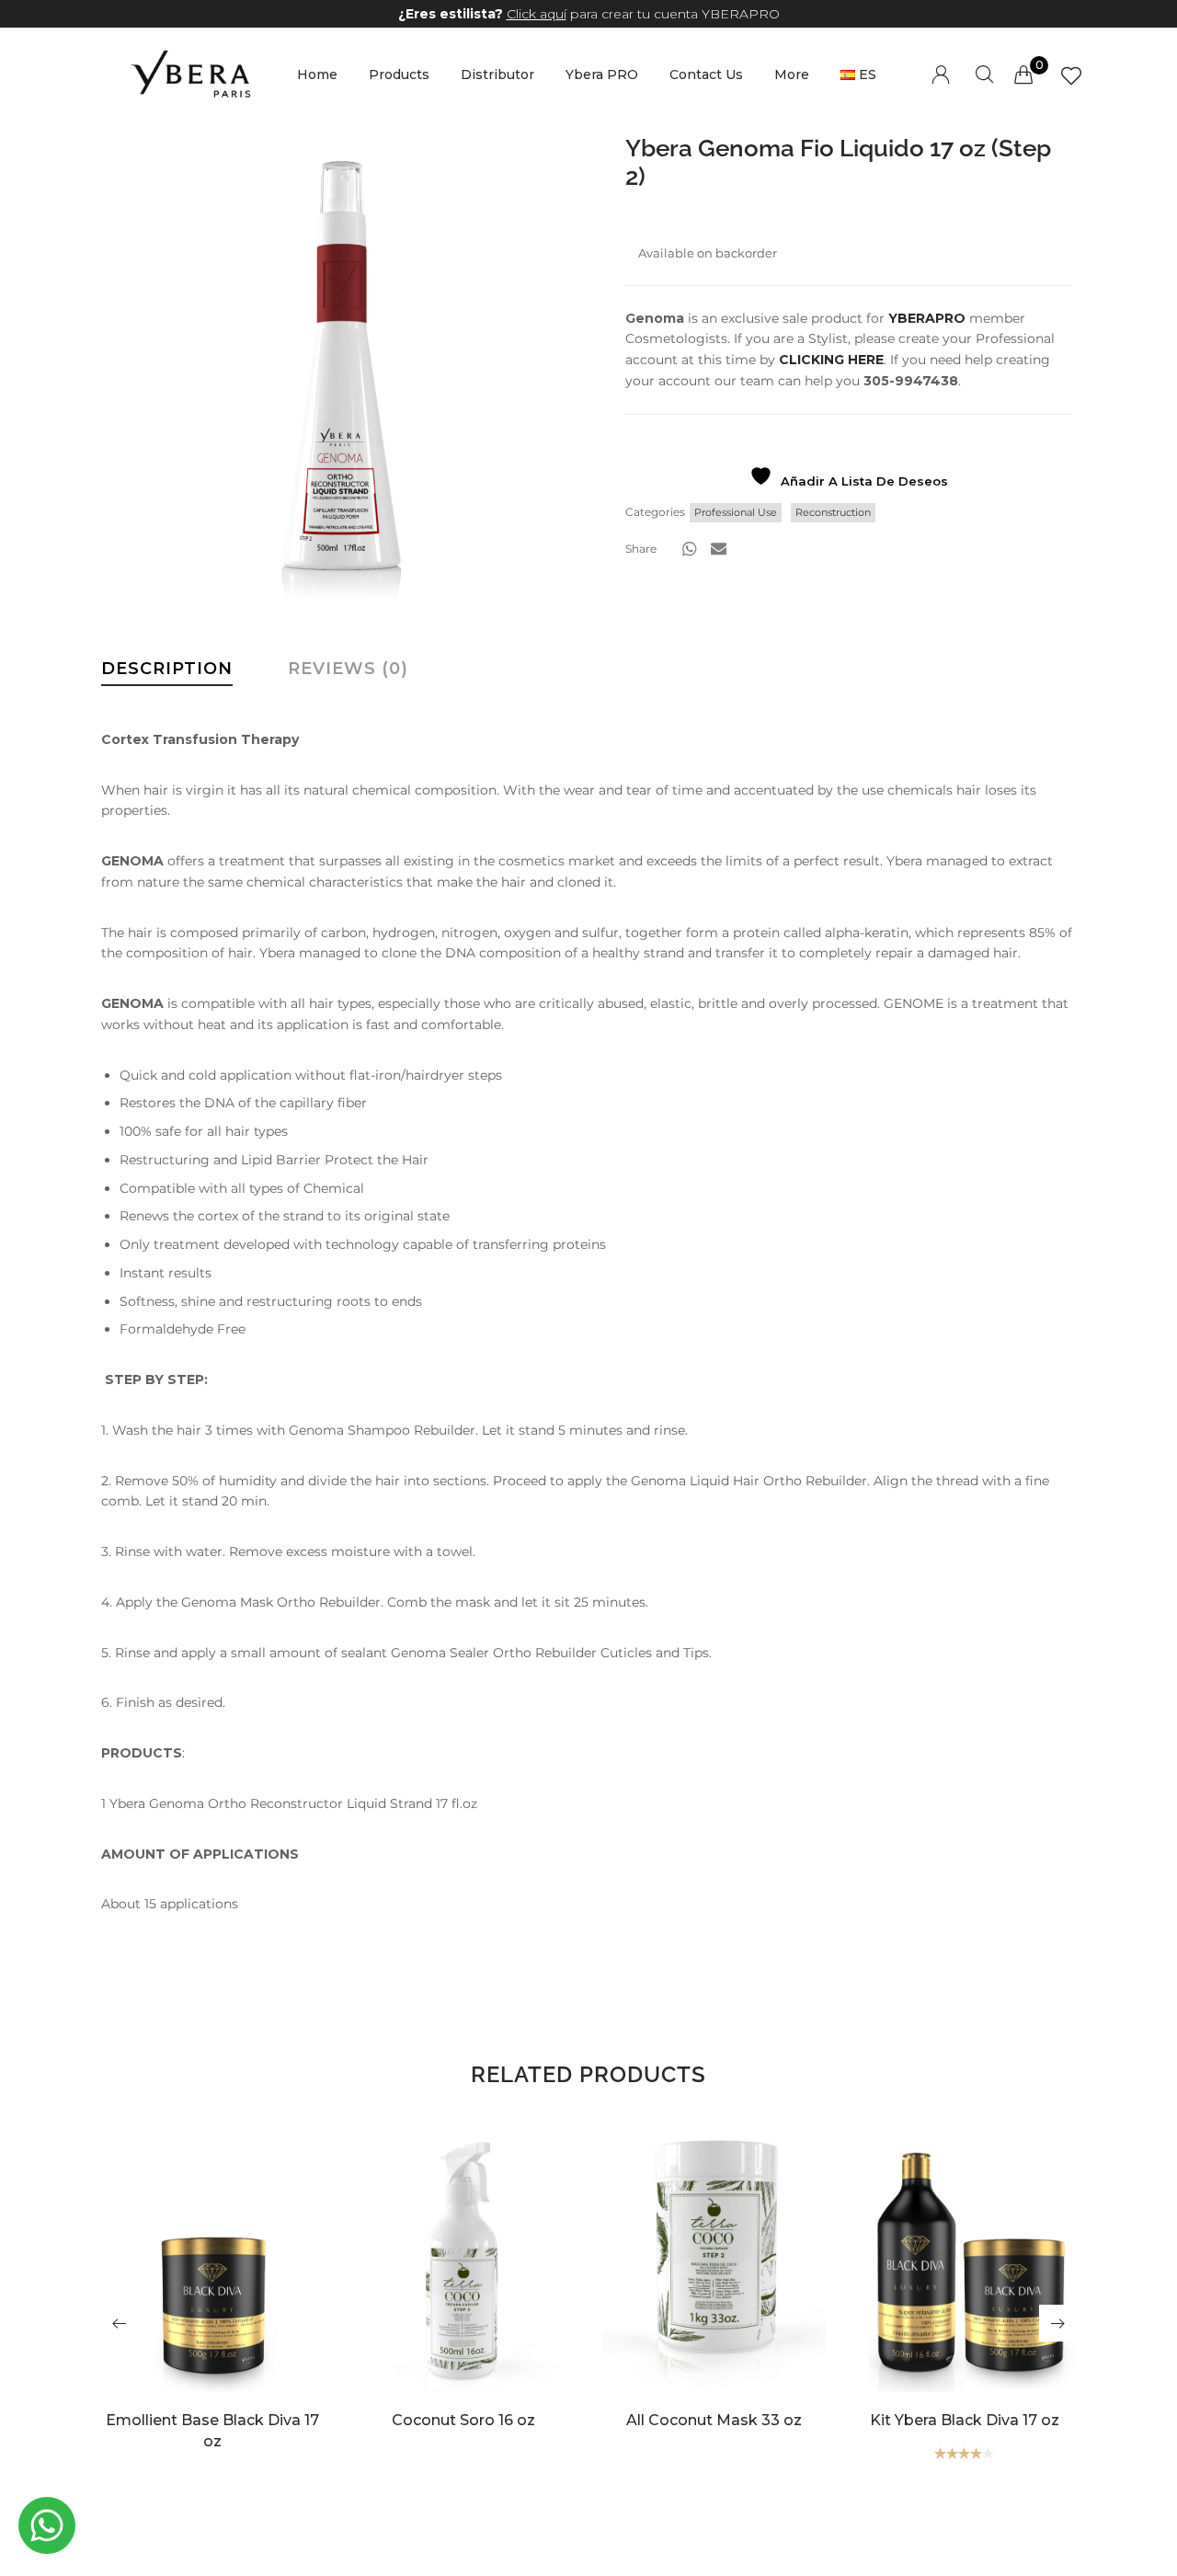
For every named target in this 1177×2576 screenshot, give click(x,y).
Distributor (497, 74)
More (792, 74)
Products (399, 74)
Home (317, 74)
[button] (690, 549)
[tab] (167, 673)
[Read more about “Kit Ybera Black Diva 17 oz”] (964, 2291)
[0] (1023, 74)
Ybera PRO (602, 74)
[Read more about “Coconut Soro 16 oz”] (463, 2291)
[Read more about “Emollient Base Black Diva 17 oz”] (213, 2291)
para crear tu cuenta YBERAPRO (589, 14)
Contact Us (706, 74)
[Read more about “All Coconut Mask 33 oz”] (714, 2291)
